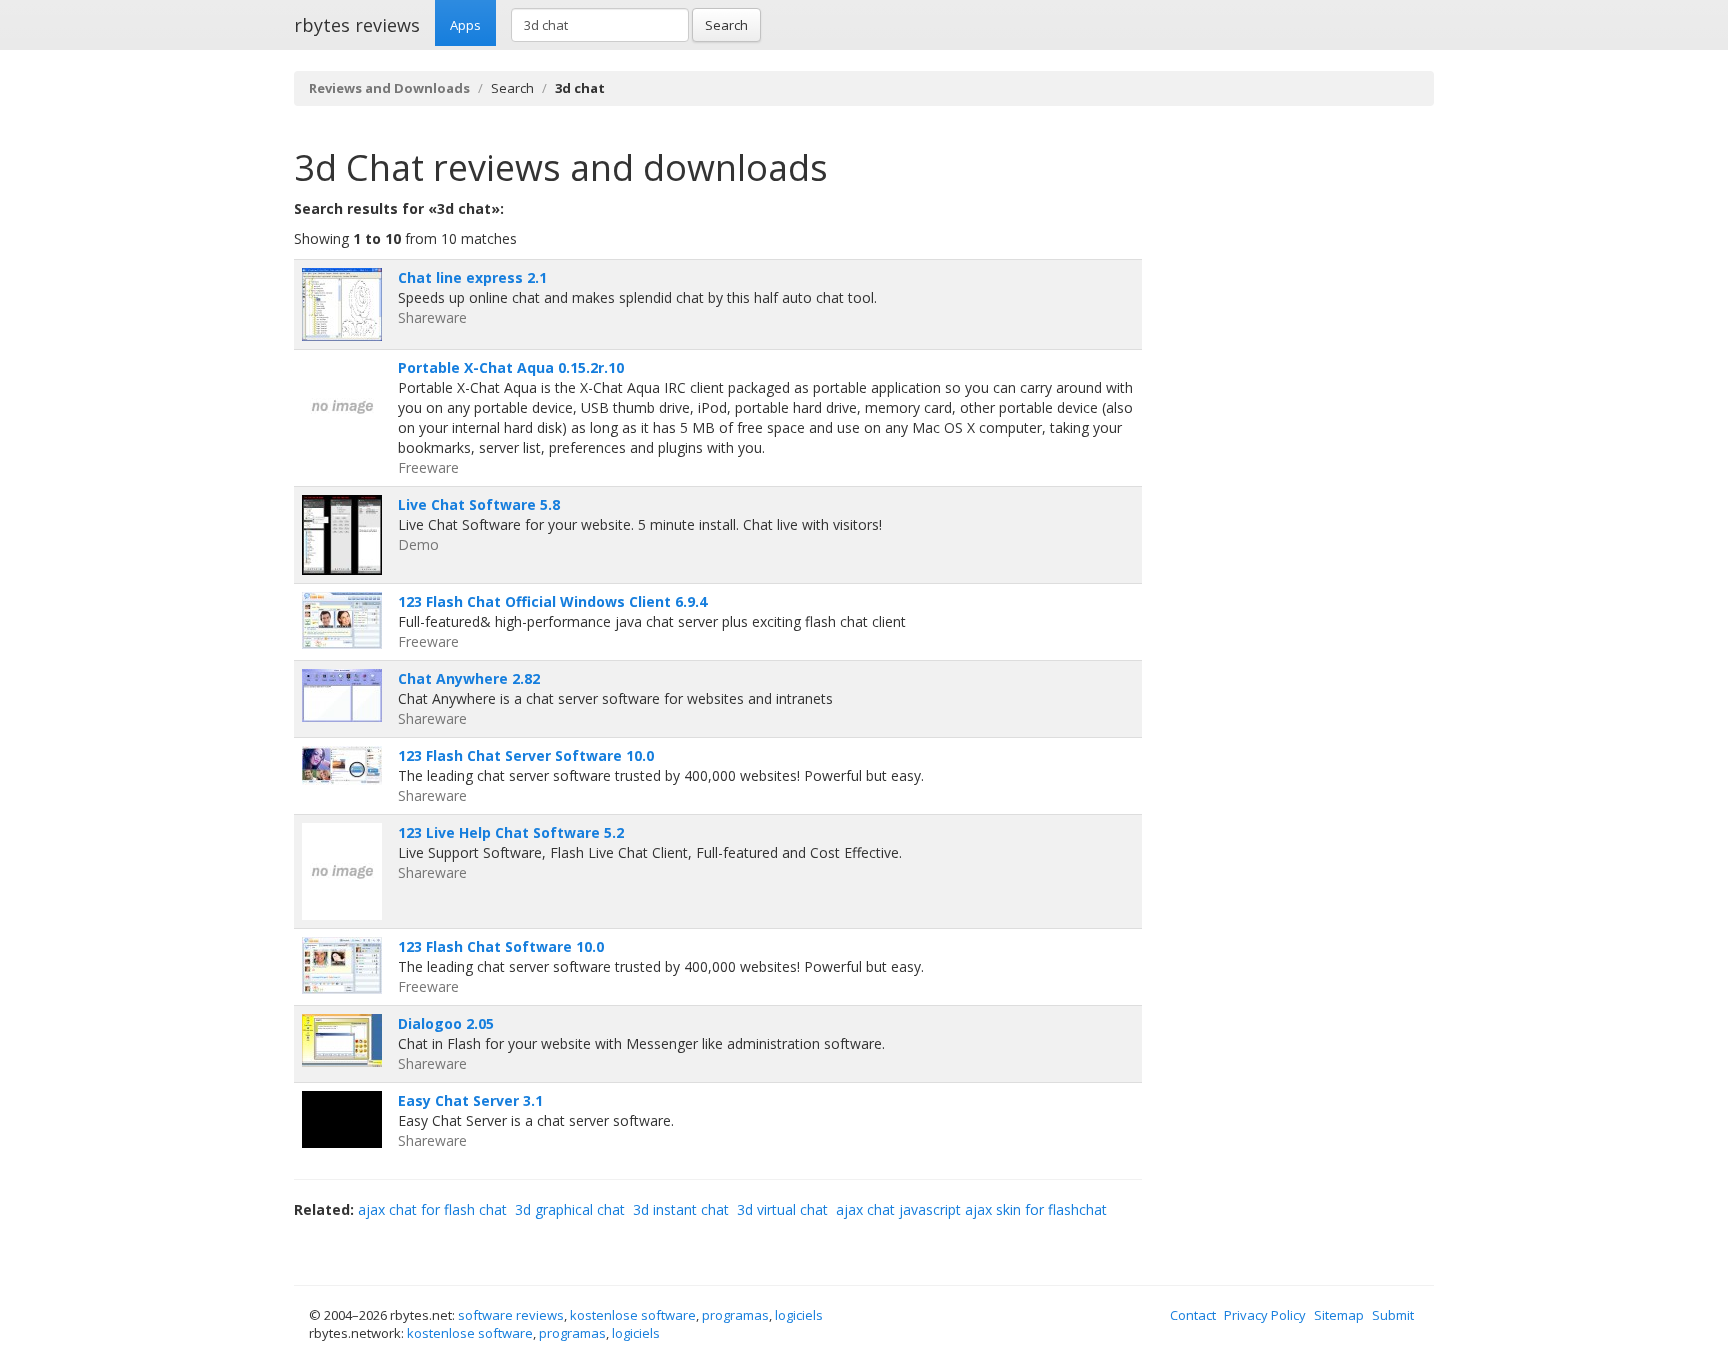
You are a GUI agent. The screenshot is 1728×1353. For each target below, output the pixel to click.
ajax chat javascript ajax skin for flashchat (971, 1209)
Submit (1393, 1315)
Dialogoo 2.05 (446, 1023)
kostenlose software (633, 1315)
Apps (465, 25)
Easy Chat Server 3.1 (470, 1100)
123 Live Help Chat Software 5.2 (511, 832)
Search (726, 25)
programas (735, 1315)
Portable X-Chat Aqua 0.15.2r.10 (511, 367)
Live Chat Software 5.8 (479, 504)
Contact (1193, 1315)
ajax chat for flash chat (432, 1209)
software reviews (511, 1315)
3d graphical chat (570, 1209)
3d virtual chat (782, 1209)
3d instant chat (681, 1209)
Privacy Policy (1265, 1315)
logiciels (799, 1315)
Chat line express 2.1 (472, 277)
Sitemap (1339, 1315)
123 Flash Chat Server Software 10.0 (526, 755)
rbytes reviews (357, 25)
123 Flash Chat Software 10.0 (501, 946)
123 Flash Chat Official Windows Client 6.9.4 (552, 601)
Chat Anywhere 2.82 (469, 678)
